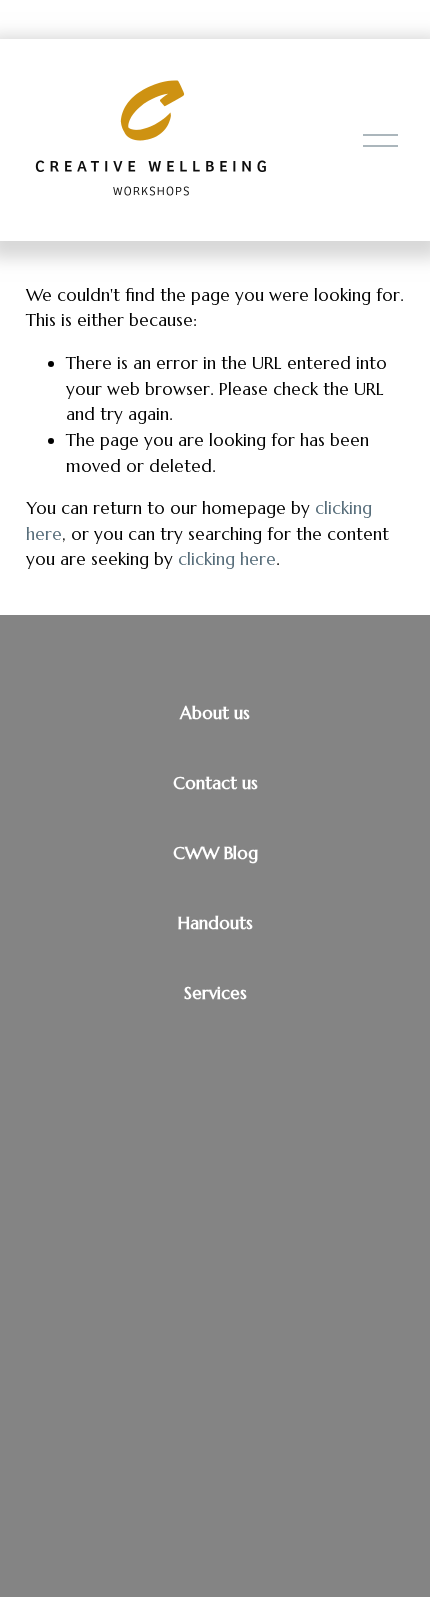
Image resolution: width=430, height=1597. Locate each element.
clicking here (227, 559)
